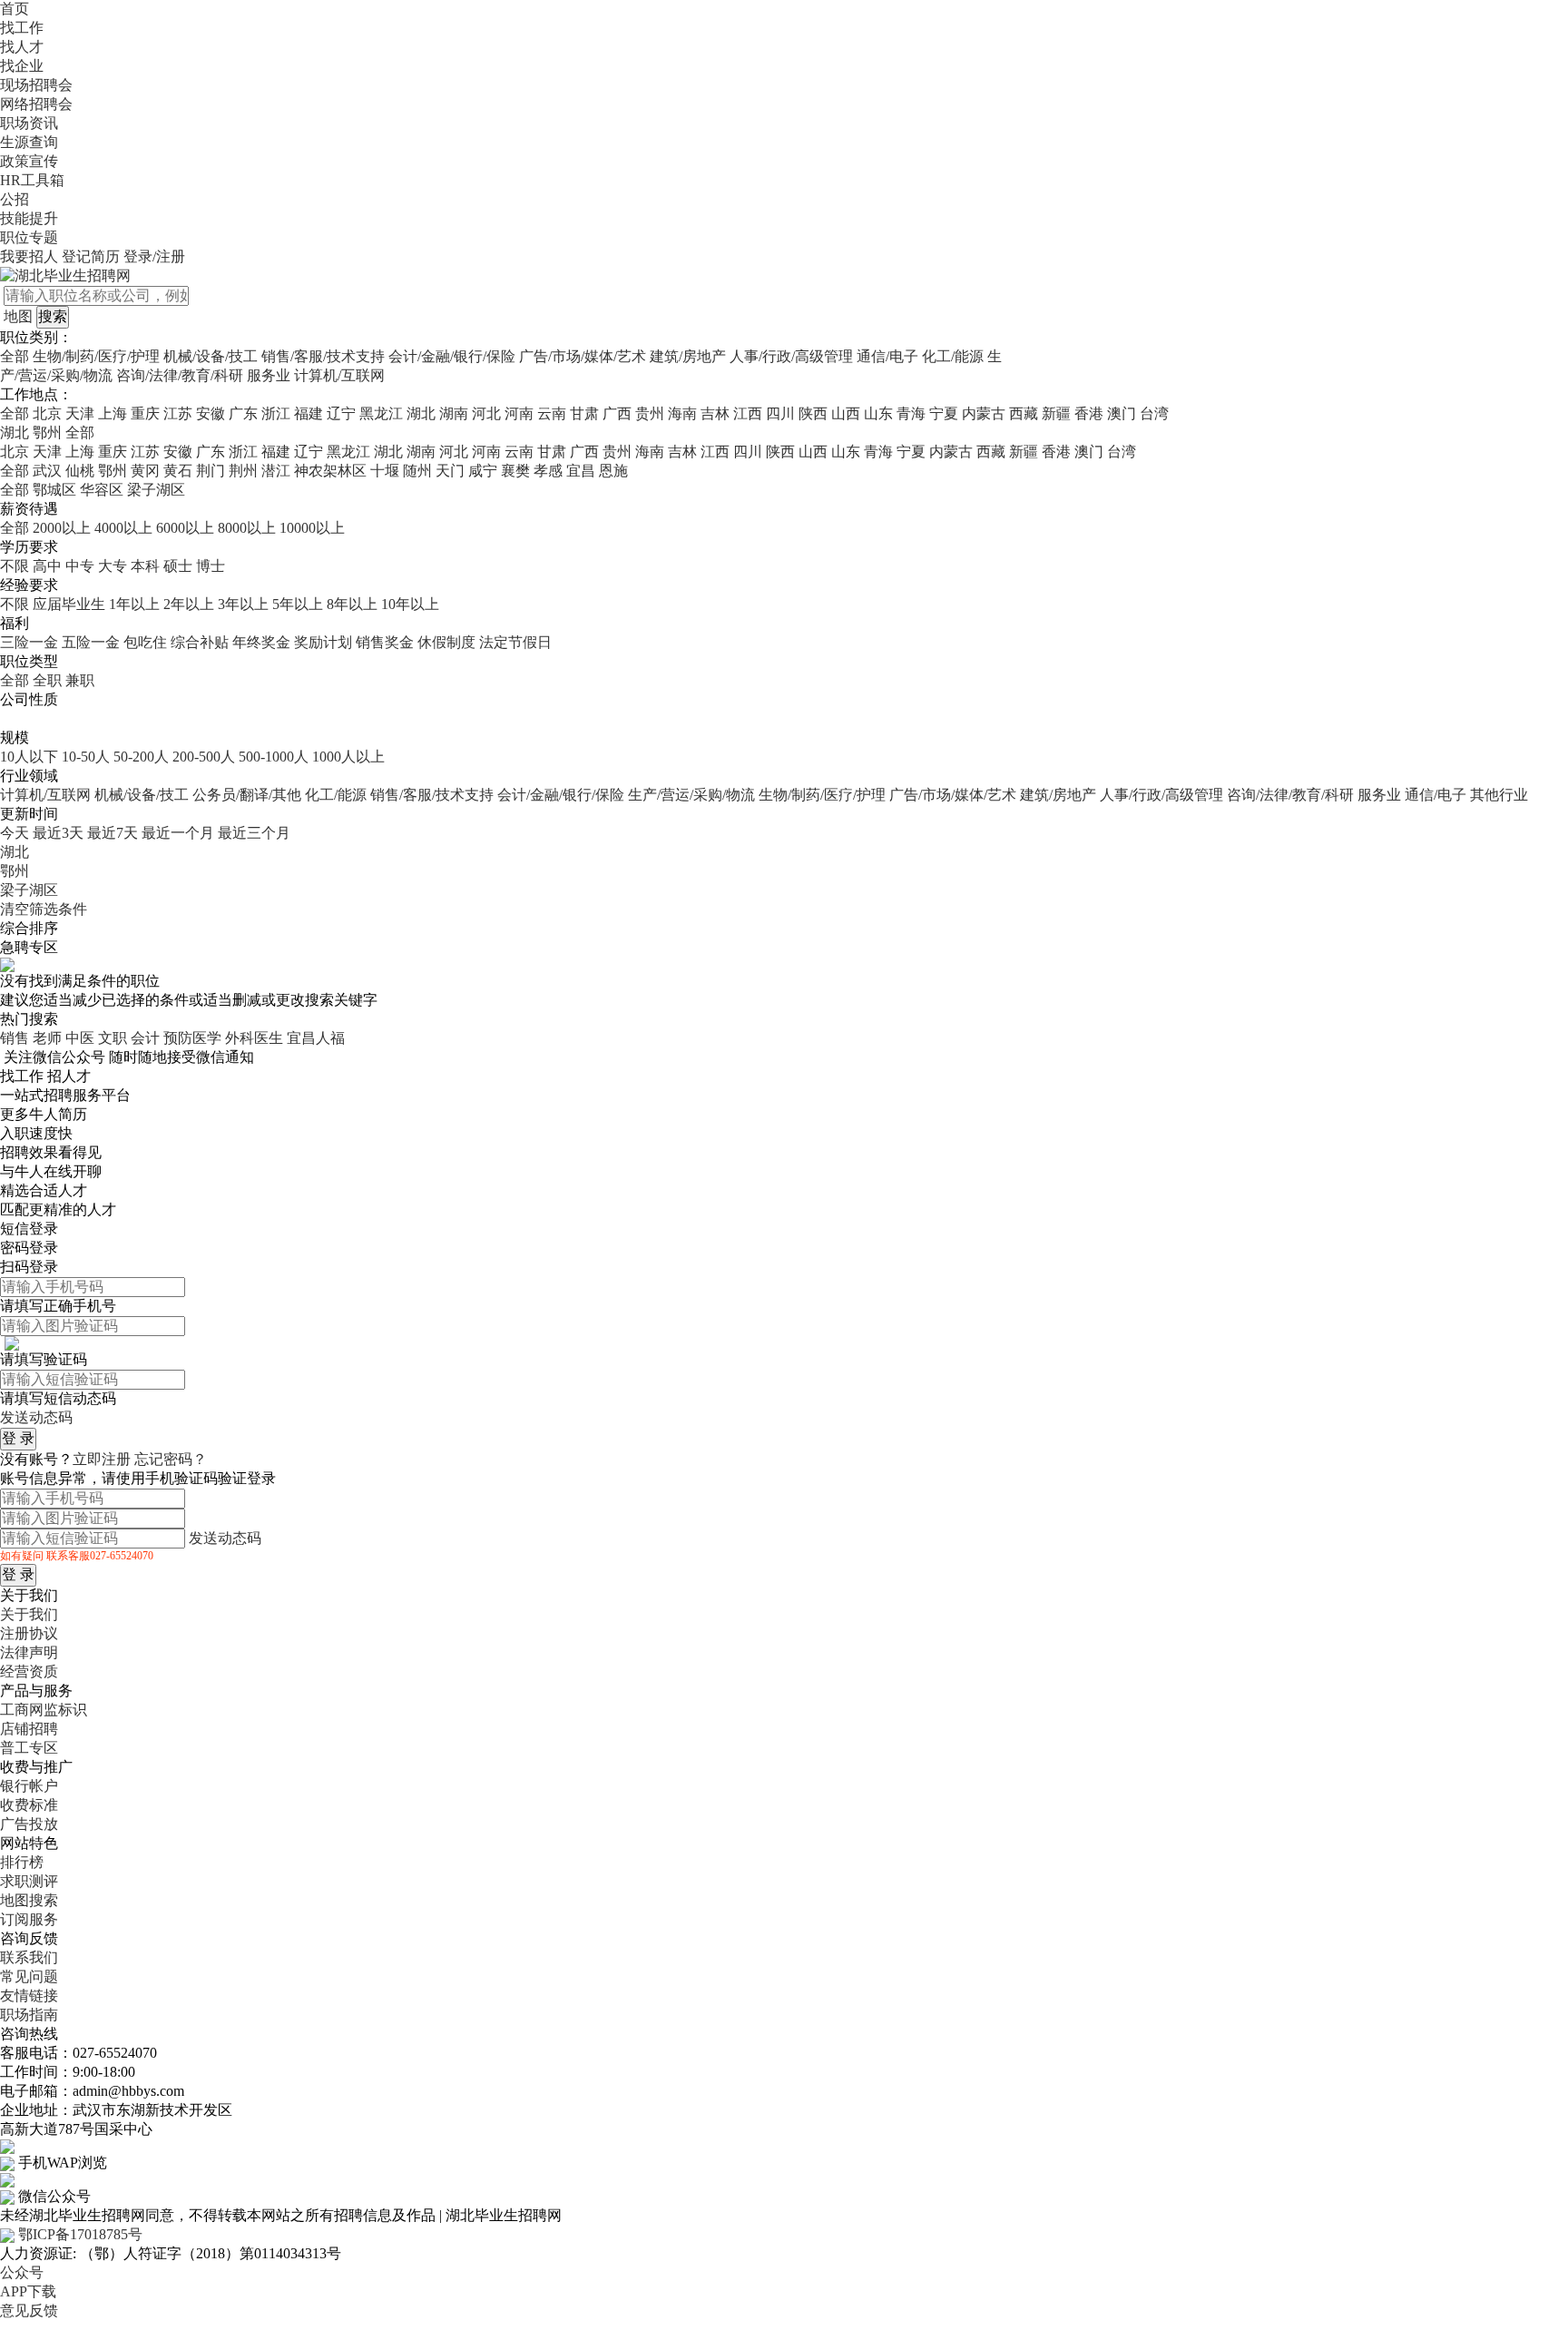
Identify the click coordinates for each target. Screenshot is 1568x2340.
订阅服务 (29, 1919)
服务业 (269, 375)
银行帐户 (29, 1786)
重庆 (145, 413)
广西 (617, 413)
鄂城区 (54, 490)
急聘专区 (29, 947)
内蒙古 (984, 413)
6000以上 (185, 528)
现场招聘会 (36, 85)
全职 (47, 680)
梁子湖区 (156, 490)
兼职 (80, 680)
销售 (15, 1038)
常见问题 (29, 1976)
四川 (780, 413)
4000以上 (123, 528)
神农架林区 (330, 471)
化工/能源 (953, 356)
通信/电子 (887, 356)
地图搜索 (29, 1900)
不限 (15, 566)
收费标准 (29, 1805)
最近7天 (113, 833)
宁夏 (944, 413)
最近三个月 (254, 833)
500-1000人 (274, 757)
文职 (113, 1038)
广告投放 (29, 1824)
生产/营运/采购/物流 (691, 795)
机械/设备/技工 (211, 356)
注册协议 (29, 1633)
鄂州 (113, 471)
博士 (211, 566)
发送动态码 (36, 1417)
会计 (145, 1038)
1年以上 (134, 604)
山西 (846, 413)
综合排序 (29, 928)
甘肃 (584, 413)
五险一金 (91, 642)
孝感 (548, 471)
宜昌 (581, 471)
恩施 (613, 471)
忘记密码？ (171, 1459)
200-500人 (204, 757)
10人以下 (29, 757)
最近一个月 (178, 833)
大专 (113, 566)
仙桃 (80, 471)
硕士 (178, 566)
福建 (309, 413)
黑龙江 (381, 413)
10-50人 (86, 757)
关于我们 (29, 1614)
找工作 (22, 28)
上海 (113, 413)
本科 (145, 566)
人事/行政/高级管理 (791, 356)
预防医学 (192, 1038)
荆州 (243, 471)
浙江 (276, 413)
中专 (80, 566)
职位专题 (29, 237)
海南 (682, 413)
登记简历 (91, 256)
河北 (486, 413)
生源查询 (29, 142)
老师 (47, 1038)
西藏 (1024, 413)
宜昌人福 (316, 1038)
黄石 (178, 471)
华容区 (102, 490)
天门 (450, 471)
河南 (519, 413)
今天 (15, 833)
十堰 (385, 471)
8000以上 (247, 528)
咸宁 (483, 471)
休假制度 (446, 642)
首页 (15, 9)
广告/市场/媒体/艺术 (583, 356)
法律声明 (29, 1652)
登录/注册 (154, 256)
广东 (243, 413)
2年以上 (189, 604)
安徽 (211, 413)
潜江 (276, 471)
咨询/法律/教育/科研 (180, 375)
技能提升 (29, 218)
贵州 (650, 413)
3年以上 (243, 604)
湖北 (421, 413)
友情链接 (29, 1996)
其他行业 (1499, 795)
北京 (47, 413)
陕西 (813, 413)
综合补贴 (200, 642)
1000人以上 (348, 757)
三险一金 (29, 642)
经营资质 (29, 1671)
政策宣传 (29, 161)
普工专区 (29, 1748)
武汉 (47, 471)
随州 (417, 471)
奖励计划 (323, 642)
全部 (15, 356)
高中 (47, 566)
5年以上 (298, 604)
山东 (878, 413)
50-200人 (141, 757)
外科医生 (254, 1038)
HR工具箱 (32, 180)
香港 (1089, 413)
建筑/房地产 (688, 356)
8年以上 (352, 604)
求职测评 (29, 1881)
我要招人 (29, 256)
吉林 (715, 413)
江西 (748, 413)
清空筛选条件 (44, 909)
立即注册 (102, 1459)
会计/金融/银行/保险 (452, 356)
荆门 (211, 471)
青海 (911, 413)
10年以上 (410, 604)
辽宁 (341, 413)
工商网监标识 (44, 1710)
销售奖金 (385, 642)
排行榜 (22, 1862)
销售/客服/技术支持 (323, 356)
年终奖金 (261, 642)
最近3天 (58, 833)
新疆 (1056, 413)
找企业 (22, 66)
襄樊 (515, 471)
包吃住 (145, 642)
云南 (552, 413)
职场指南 (29, 2015)
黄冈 (145, 471)
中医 (80, 1038)
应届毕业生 (69, 604)
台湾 (1154, 413)
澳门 (1122, 413)
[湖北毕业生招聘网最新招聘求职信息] (65, 275)
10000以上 (312, 528)
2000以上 (62, 528)
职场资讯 (29, 123)
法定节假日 (515, 642)
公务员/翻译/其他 (247, 795)
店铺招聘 (29, 1729)
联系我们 (29, 1957)
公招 (15, 199)
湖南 (454, 413)
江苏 (178, 413)
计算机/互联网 (339, 375)
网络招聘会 (36, 104)
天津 (80, 413)
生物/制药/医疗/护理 (96, 356)
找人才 (22, 47)
